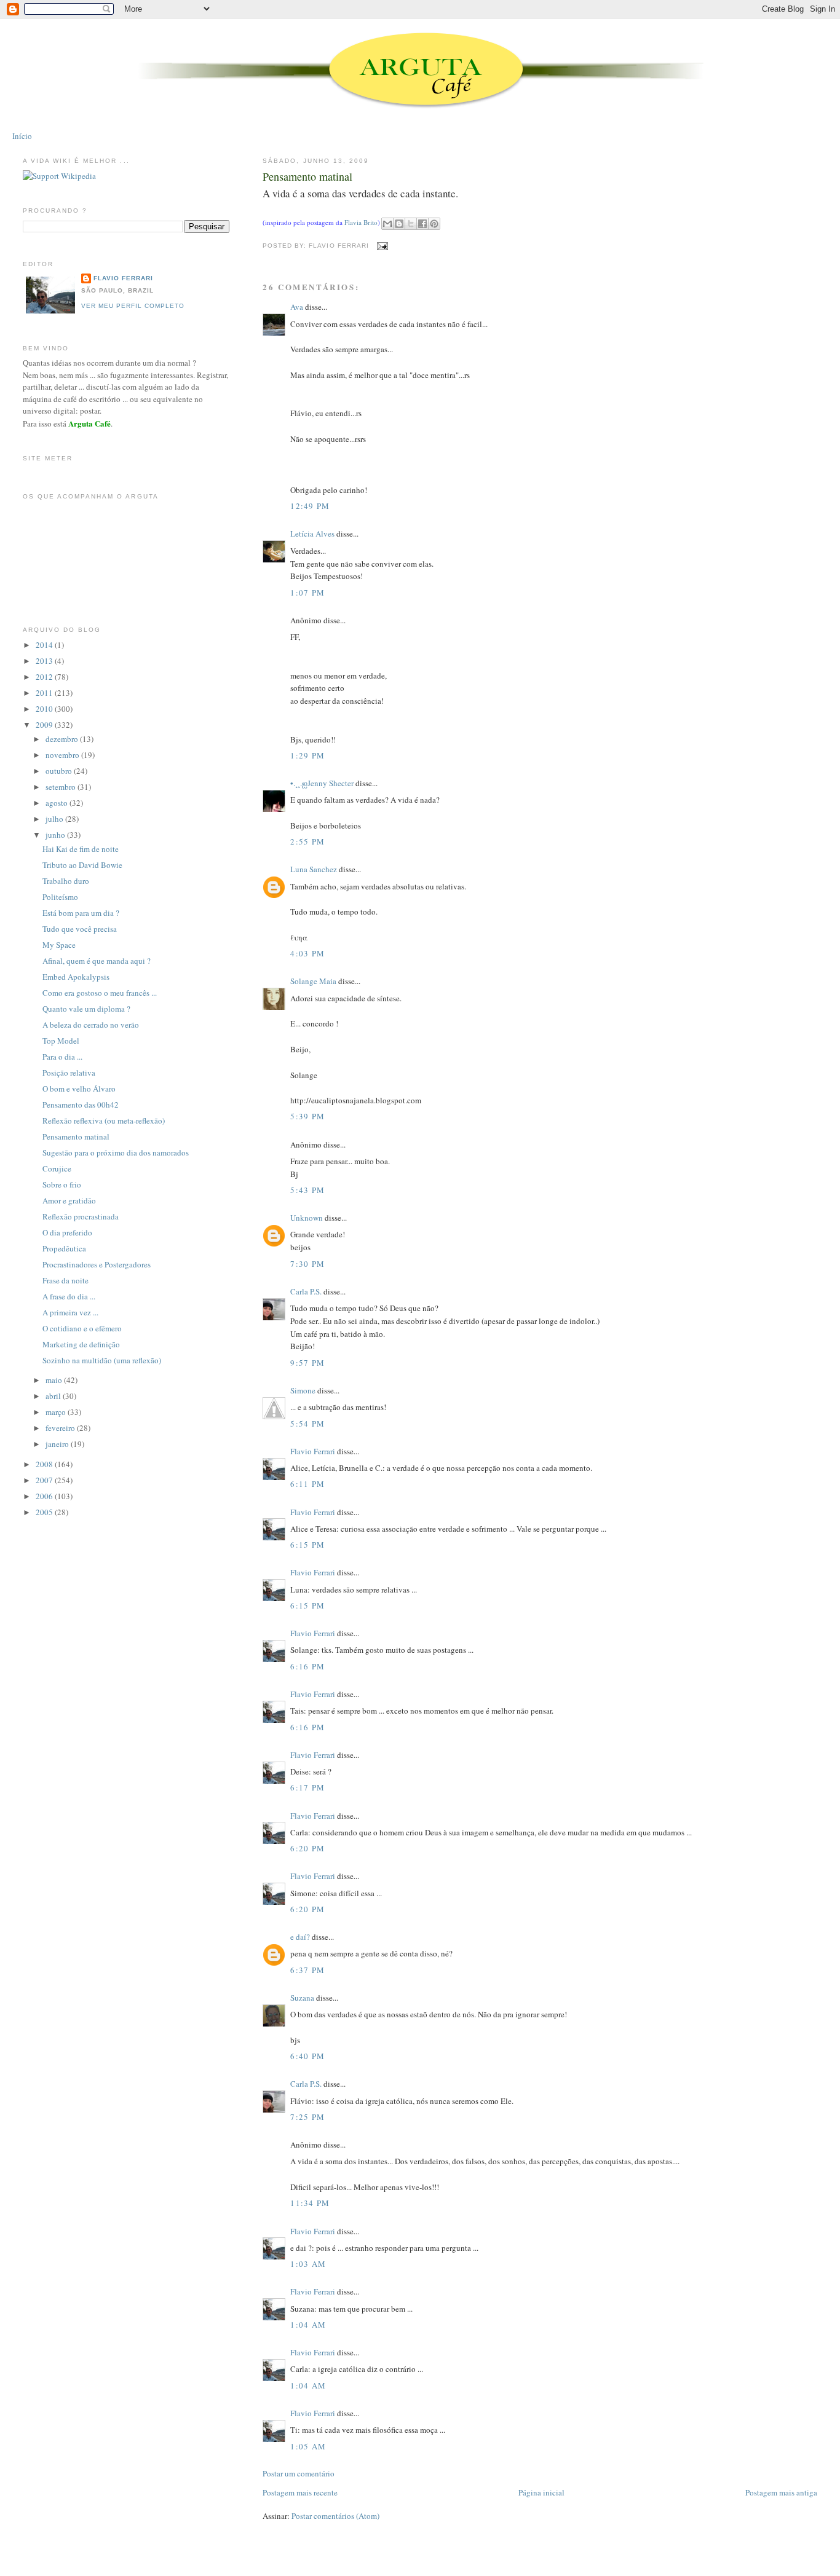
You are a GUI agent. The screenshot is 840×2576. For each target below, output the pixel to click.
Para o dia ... (62, 1057)
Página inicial (541, 2492)
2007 (45, 1480)
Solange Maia (313, 981)
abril (54, 1396)
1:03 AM (308, 2264)
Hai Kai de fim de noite (81, 849)
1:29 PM (307, 755)
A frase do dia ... (69, 1296)
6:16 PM (307, 1666)
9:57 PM (307, 1363)
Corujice (57, 1168)
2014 (45, 645)
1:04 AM (308, 2325)
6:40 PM (307, 2056)
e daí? (300, 1937)
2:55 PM (307, 841)
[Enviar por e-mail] (387, 224)
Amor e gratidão (69, 1200)
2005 (45, 1512)
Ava (297, 307)
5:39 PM (307, 1116)
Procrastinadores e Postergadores (97, 1264)
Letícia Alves (312, 534)
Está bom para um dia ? (81, 913)
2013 (45, 661)
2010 (45, 709)
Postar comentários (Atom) (335, 2516)
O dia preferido (67, 1232)
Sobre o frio (62, 1184)
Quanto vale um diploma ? (86, 1009)
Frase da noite (65, 1280)
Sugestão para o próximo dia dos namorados (116, 1152)
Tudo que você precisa (80, 929)
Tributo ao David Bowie (82, 865)
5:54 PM (307, 1424)
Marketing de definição (81, 1344)
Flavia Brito (361, 223)
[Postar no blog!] (399, 224)
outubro (60, 771)
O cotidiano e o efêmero (82, 1328)
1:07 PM (307, 593)
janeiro (58, 1444)
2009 (45, 725)
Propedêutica (64, 1248)
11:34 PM (310, 2203)
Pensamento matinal (307, 176)
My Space (59, 945)
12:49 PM (310, 506)
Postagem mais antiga (781, 2492)
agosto (57, 803)
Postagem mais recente (300, 2492)
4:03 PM (307, 953)
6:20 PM (307, 1848)
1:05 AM (308, 2446)
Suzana (302, 1998)
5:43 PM (307, 1190)
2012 (45, 677)
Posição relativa (69, 1073)
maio (55, 1380)
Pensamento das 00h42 (81, 1105)
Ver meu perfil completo (133, 306)
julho (55, 819)
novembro (63, 755)
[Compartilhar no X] (411, 224)
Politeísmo (60, 897)
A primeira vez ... (70, 1312)
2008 (45, 1464)
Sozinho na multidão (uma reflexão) (102, 1360)
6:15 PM (307, 1545)
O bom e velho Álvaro (79, 1089)
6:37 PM (307, 1970)
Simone (303, 1390)
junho (56, 835)
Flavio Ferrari (313, 1451)
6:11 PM (307, 1484)
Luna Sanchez (314, 869)
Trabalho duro (66, 881)
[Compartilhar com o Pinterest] (434, 224)
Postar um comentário (299, 2473)
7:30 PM (307, 1264)
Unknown (307, 1218)
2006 (45, 1496)
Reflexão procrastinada (81, 1216)
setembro (61, 787)
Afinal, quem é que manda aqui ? (97, 961)
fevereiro (61, 1428)
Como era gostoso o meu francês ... (100, 993)
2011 (45, 693)
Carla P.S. (306, 1291)
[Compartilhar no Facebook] (422, 224)
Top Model (61, 1041)
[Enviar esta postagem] (381, 246)
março (57, 1412)
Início (22, 136)
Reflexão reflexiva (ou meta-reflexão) (104, 1121)
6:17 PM (307, 1787)
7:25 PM (307, 2117)
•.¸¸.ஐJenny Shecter (322, 783)
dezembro (63, 739)
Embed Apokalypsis (76, 977)
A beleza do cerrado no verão (91, 1025)
